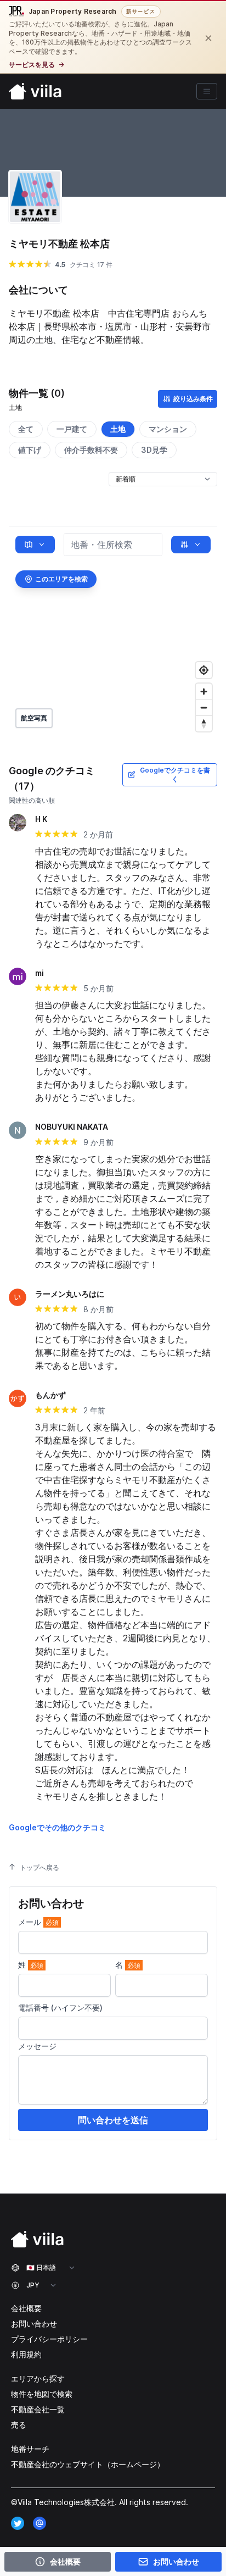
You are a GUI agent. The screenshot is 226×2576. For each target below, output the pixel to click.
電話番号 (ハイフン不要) (60, 2008)
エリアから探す (38, 2378)
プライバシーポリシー (49, 2339)
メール (38, 1922)
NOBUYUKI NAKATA (72, 1127)
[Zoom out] (204, 707)
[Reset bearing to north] (204, 723)
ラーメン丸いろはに (70, 1294)
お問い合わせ (34, 2324)
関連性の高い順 (32, 800)
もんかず (50, 1395)
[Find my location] (204, 670)
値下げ (30, 450)
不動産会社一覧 (38, 2409)
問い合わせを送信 (113, 2120)
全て (26, 429)
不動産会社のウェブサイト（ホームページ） (88, 2464)
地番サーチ (30, 2449)
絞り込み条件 (193, 399)
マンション (168, 429)
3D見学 (154, 450)
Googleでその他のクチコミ (57, 1827)
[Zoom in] (204, 692)
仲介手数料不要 (91, 450)
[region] (113, 632)
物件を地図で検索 (42, 2394)
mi (39, 973)
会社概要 (26, 2308)
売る (19, 2425)
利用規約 (26, 2354)
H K (41, 819)
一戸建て (72, 429)
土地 (118, 429)
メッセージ (37, 2046)
